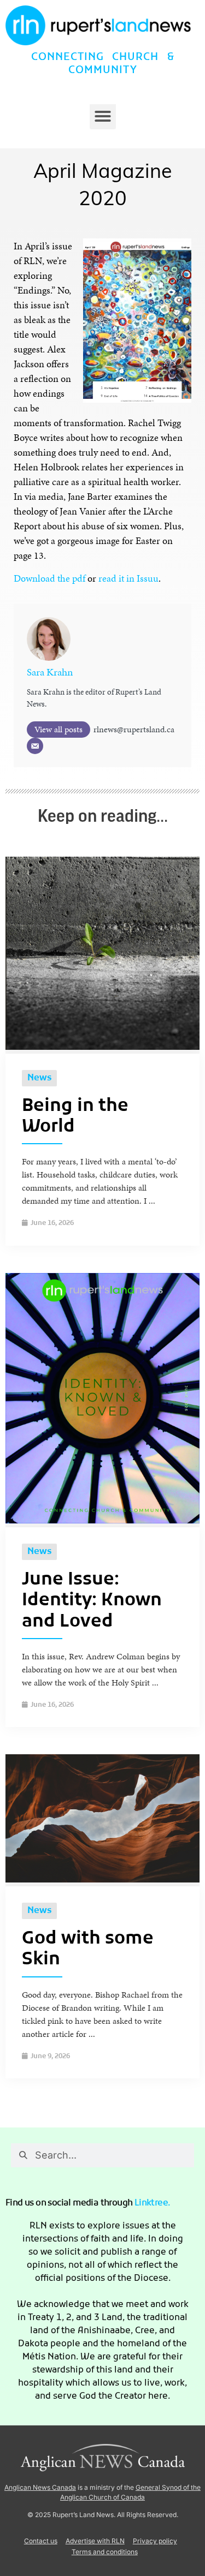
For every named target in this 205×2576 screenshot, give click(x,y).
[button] (103, 116)
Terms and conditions (105, 2552)
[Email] (35, 746)
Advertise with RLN (95, 2541)
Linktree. (153, 2203)
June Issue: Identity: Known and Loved (92, 1601)
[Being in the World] (102, 1047)
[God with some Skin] (102, 1879)
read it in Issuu (128, 578)
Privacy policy (155, 2541)
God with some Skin (88, 1950)
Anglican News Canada (40, 2487)
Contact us (41, 2541)
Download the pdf (49, 578)
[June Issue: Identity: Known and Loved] (102, 1520)
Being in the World (75, 1117)
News (39, 1078)
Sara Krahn (50, 672)
